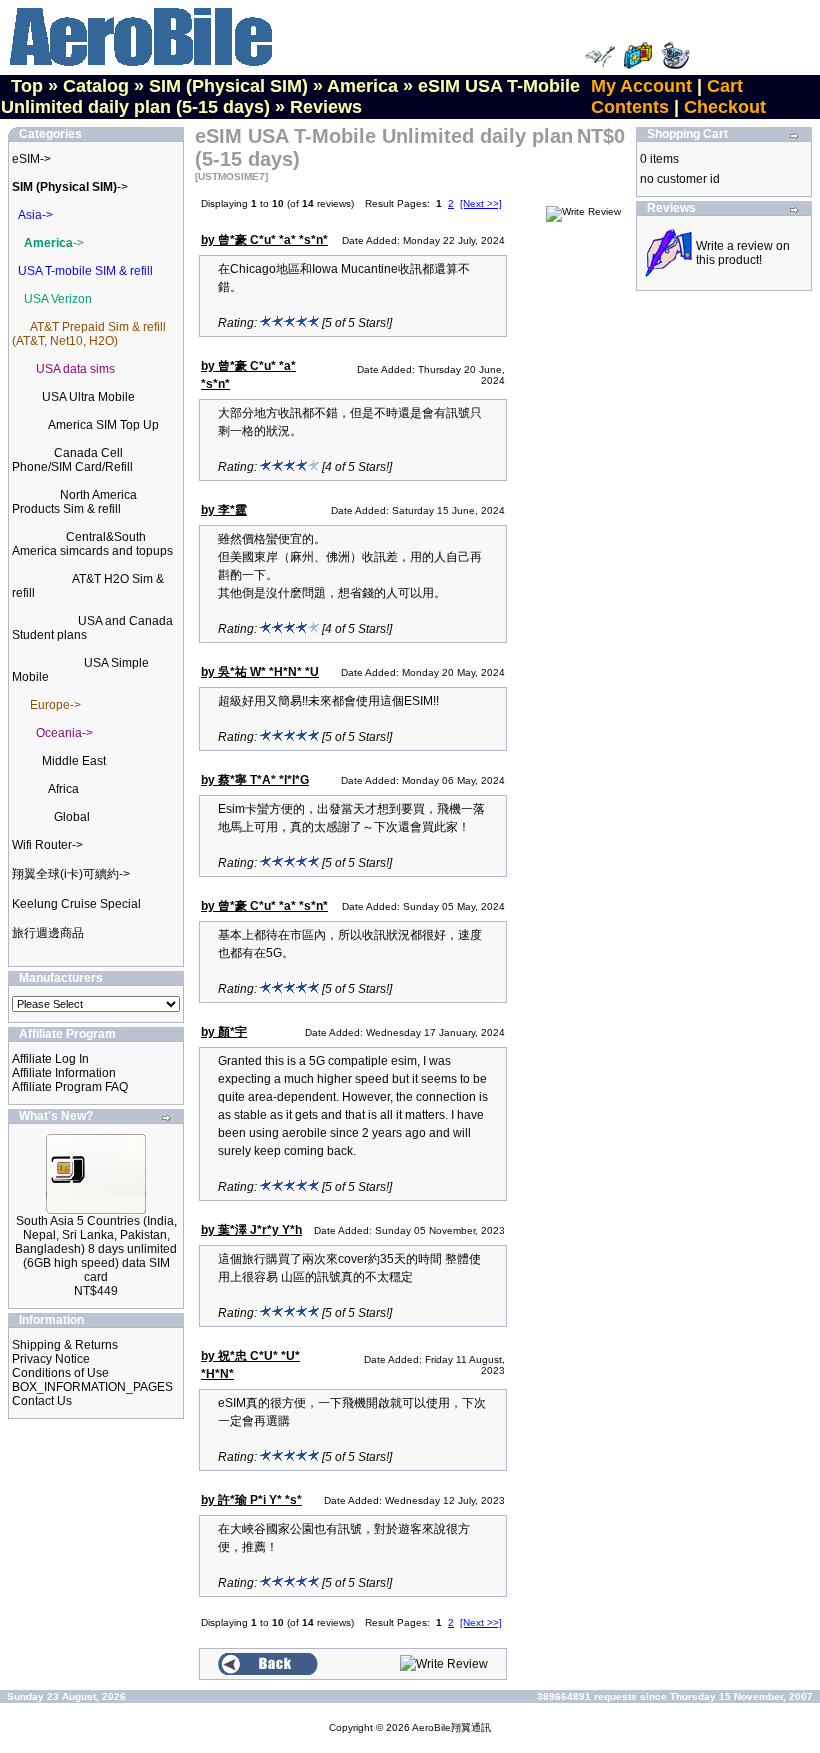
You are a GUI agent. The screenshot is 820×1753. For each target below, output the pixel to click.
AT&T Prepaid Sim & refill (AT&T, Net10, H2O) (89, 334)
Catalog (96, 86)
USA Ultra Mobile (88, 397)
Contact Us (42, 1401)
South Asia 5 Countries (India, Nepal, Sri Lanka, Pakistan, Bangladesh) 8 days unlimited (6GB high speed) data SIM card (96, 1249)
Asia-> (35, 215)
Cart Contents (667, 96)
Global (72, 817)
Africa (63, 789)
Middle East (74, 761)
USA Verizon (58, 299)
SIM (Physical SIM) (228, 86)
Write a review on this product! (743, 253)
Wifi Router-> (47, 845)
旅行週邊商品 (48, 933)
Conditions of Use (60, 1373)
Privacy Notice (51, 1359)
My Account (641, 86)
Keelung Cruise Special (76, 904)
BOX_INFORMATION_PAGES (92, 1387)
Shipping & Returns (65, 1345)
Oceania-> (64, 733)
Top (27, 86)
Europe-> (55, 705)
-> (70, 187)
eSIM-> (31, 159)
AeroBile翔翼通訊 (451, 1727)
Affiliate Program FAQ (70, 1087)
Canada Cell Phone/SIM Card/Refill (72, 460)
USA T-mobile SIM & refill (85, 271)
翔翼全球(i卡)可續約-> (71, 874)
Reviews (326, 107)
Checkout (725, 107)
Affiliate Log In (50, 1059)
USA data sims (75, 369)
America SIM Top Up (103, 425)
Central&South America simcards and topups (92, 544)
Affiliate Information (64, 1073)
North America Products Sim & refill (74, 502)
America (362, 86)
